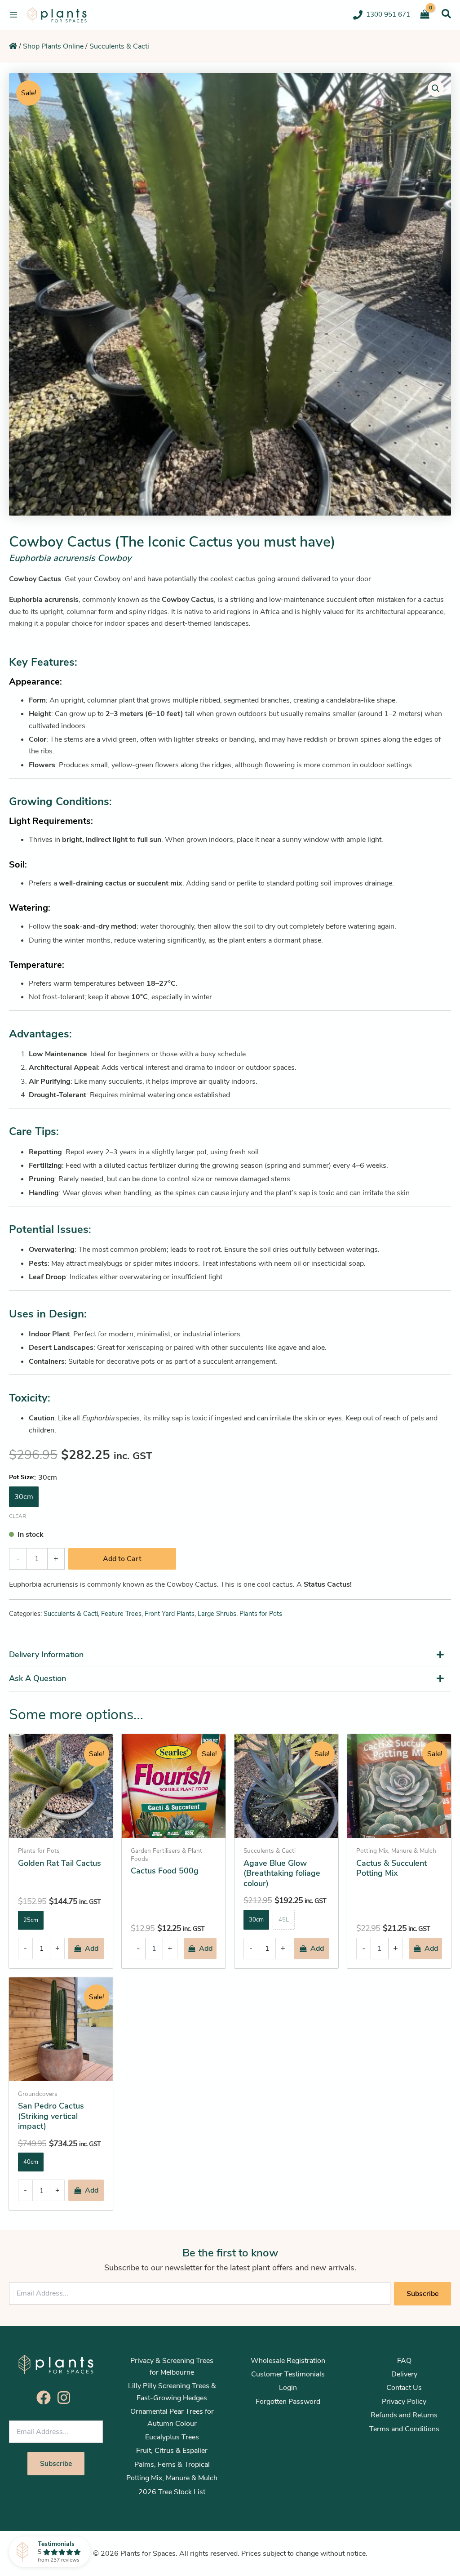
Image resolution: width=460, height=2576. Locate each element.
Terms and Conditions (404, 2429)
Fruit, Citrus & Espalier (172, 2451)
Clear (18, 1516)
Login (288, 2388)
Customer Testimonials (288, 2374)
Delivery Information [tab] (46, 1655)
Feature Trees (121, 1614)
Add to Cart (122, 1559)
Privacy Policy (404, 2402)
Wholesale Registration (288, 2361)
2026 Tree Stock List (172, 2492)
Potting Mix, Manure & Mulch (172, 2478)
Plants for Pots (261, 1614)
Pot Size (21, 1477)
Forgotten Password (288, 2402)
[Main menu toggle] (13, 15)
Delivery (404, 2374)
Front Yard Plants (170, 1614)
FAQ (404, 2361)
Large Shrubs (217, 1614)
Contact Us (404, 2388)
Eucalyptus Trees (172, 2437)
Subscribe (422, 2294)
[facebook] (46, 2398)
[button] (446, 14)
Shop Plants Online (53, 46)
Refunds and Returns (404, 2415)
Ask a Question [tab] (38, 1678)
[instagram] (66, 2398)
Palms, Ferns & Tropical (172, 2465)
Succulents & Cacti (119, 46)
